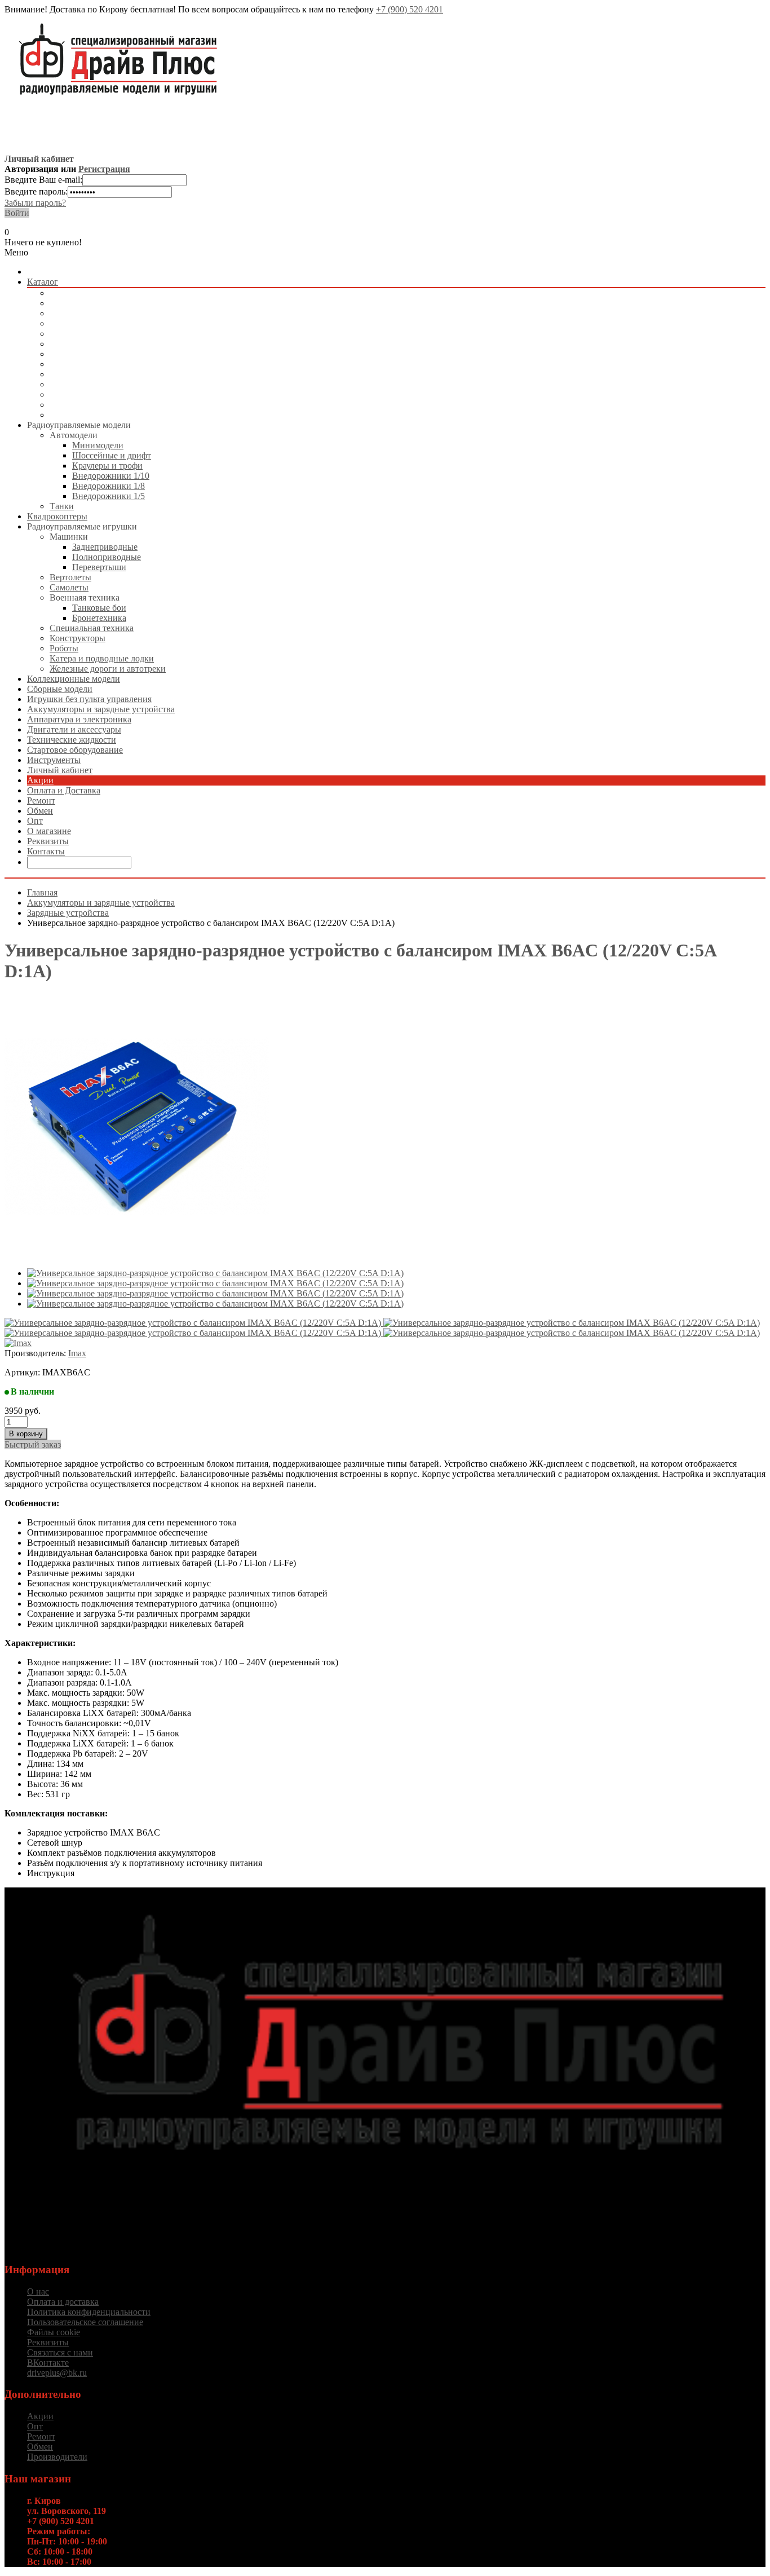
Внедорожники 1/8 (109, 486)
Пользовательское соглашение (85, 2322)
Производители (57, 2457)
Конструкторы (78, 638)
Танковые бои (99, 608)
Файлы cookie (54, 2332)
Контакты (46, 851)
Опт (35, 821)
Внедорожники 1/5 (109, 496)
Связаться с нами (60, 2352)
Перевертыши (99, 567)
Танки (62, 506)
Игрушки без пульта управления (112, 344)
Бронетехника (99, 618)
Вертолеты (70, 577)
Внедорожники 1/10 (111, 476)
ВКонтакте (48, 2363)
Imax (77, 1353)
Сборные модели (82, 334)
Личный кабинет (60, 770)
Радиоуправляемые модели (101, 293)
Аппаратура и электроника (102, 374)
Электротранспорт (85, 354)
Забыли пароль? (35, 203)
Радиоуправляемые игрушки (105, 313)
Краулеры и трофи (107, 466)
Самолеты (69, 587)
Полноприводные (107, 557)
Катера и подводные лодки (102, 658)
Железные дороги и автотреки (108, 669)
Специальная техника (92, 628)
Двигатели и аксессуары (97, 384)
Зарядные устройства (68, 913)
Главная (42, 892)
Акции (40, 780)
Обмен (40, 811)
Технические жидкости (94, 394)
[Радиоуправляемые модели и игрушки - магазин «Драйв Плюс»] (396, 2189)
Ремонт (41, 800)
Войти (17, 213)
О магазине (49, 831)
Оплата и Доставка (64, 790)
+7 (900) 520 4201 (410, 9)
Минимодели (98, 445)
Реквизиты (48, 841)
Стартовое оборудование (98, 405)
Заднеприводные (105, 547)
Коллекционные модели (96, 323)
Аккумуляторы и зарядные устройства (123, 364)
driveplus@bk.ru (57, 2373)
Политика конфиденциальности (89, 2312)
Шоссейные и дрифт (112, 455)
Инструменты (76, 415)
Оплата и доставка (63, 2302)
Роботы (64, 648)
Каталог (43, 282)
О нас (38, 2292)
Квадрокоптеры (80, 303)
